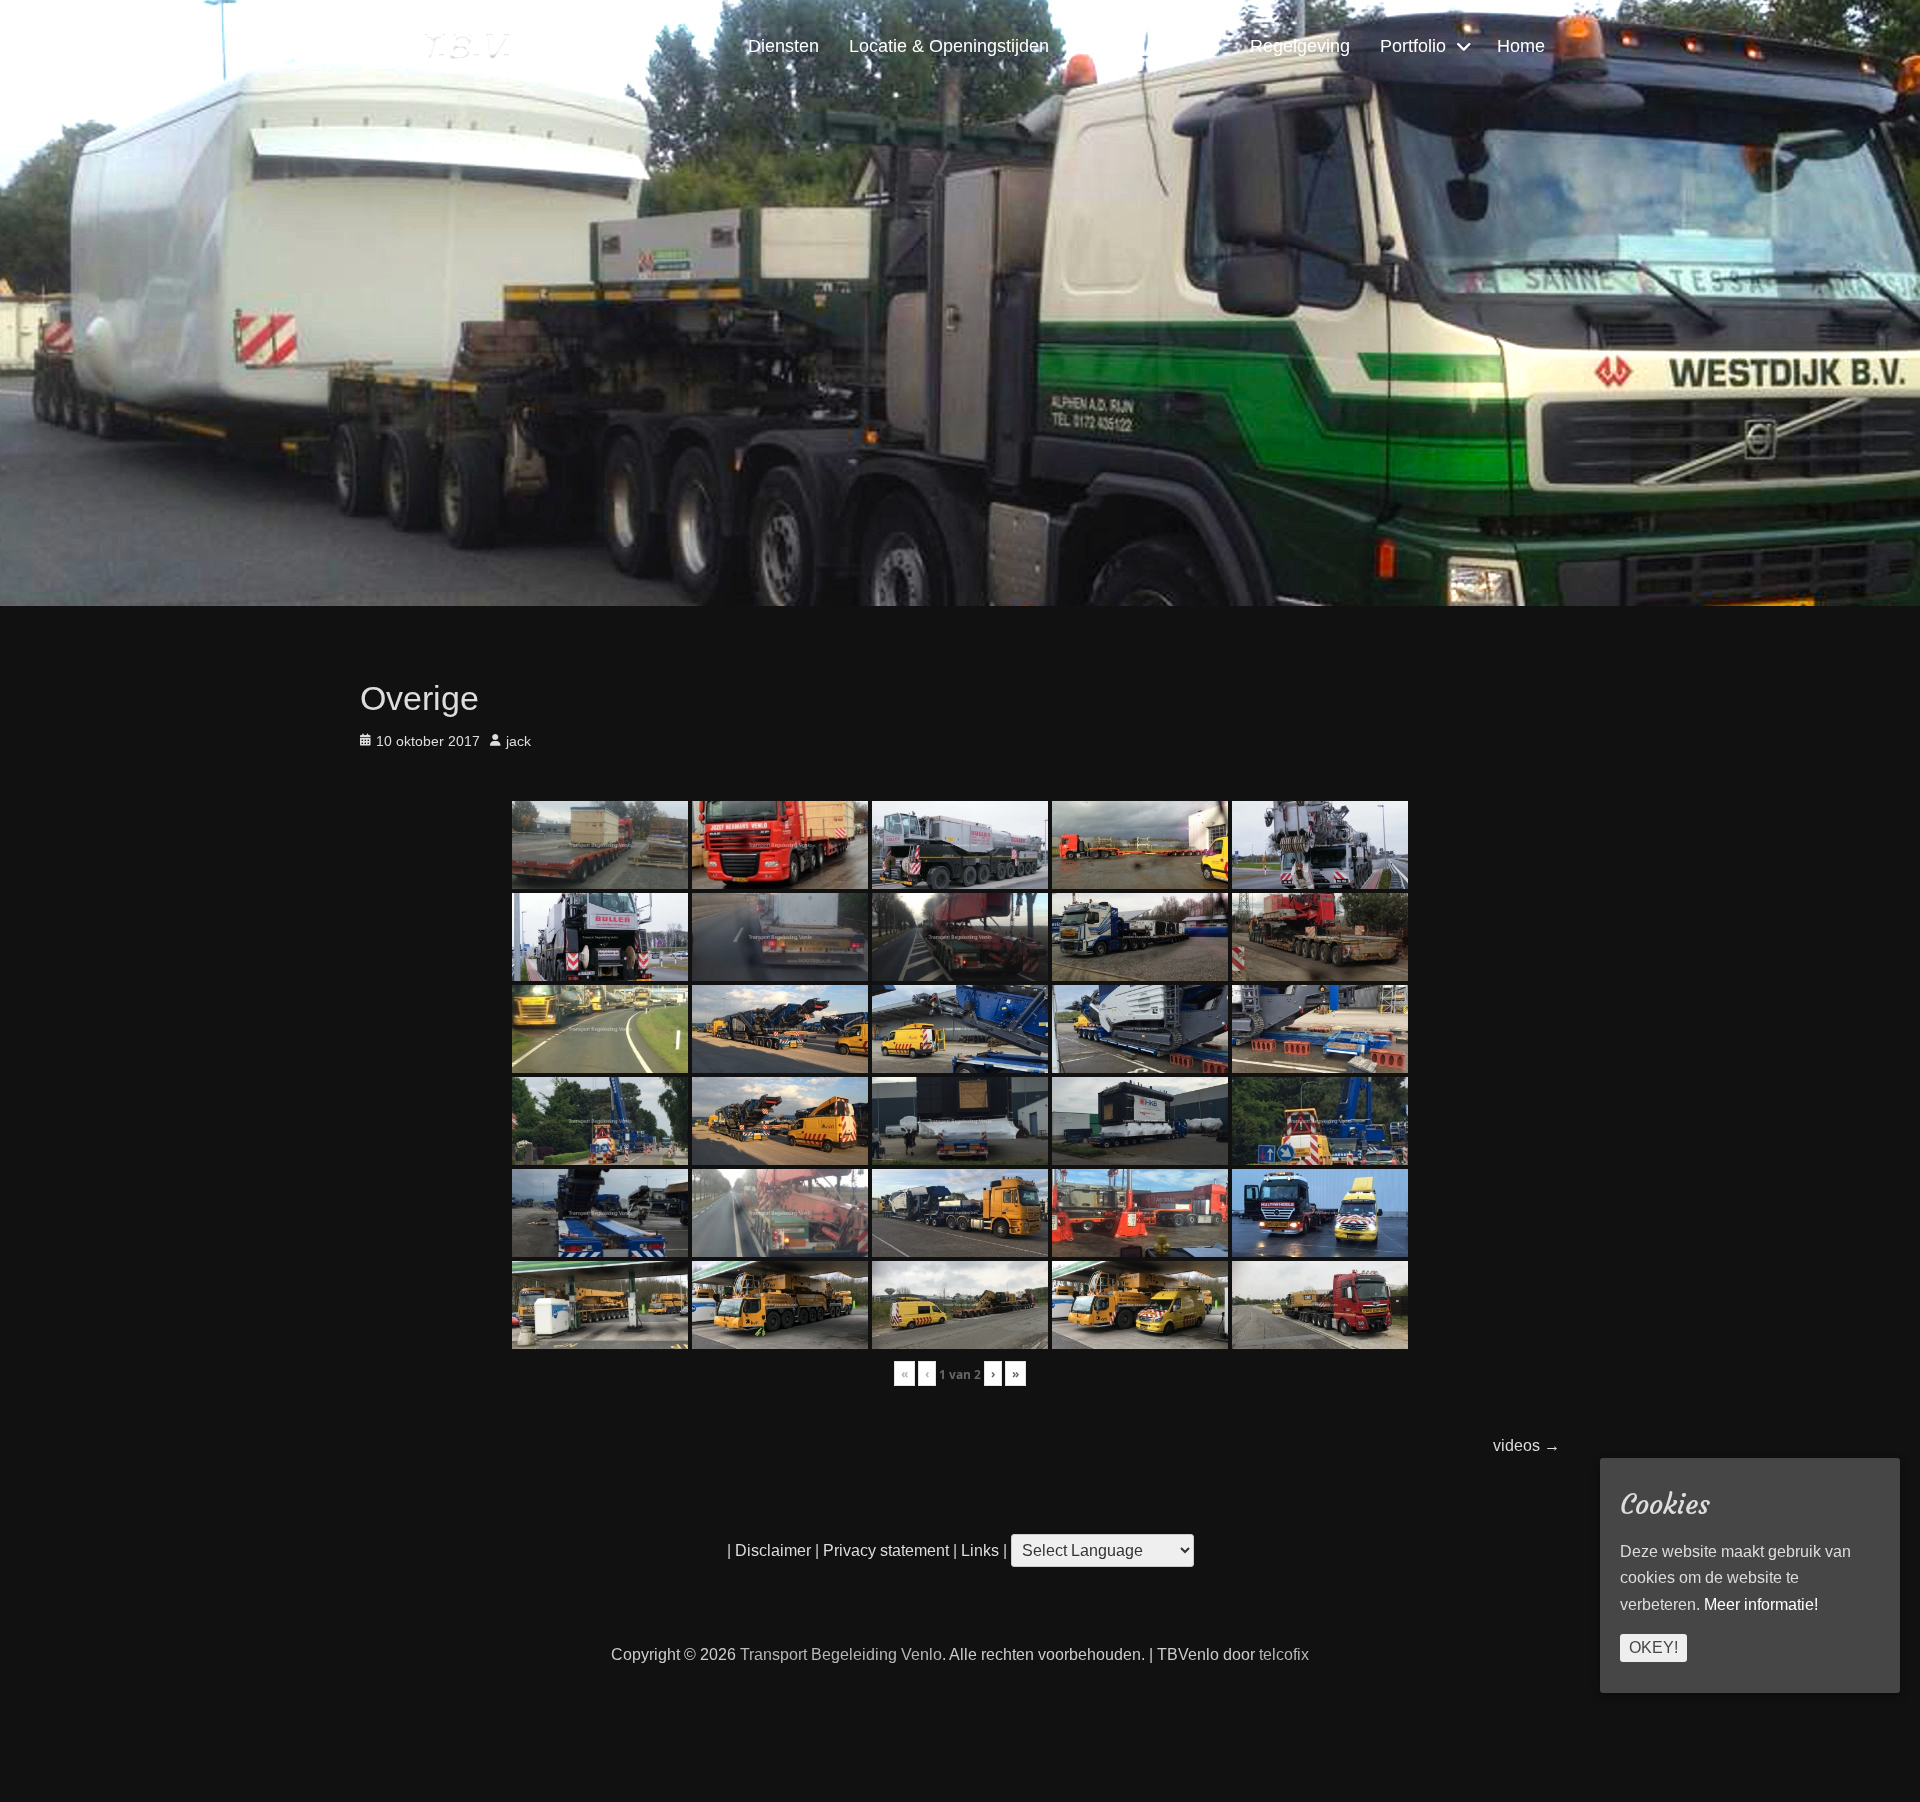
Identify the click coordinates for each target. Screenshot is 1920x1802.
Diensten (783, 46)
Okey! (1653, 1648)
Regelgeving (1300, 46)
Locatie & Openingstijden (949, 46)
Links (978, 1550)
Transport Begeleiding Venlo (841, 1654)
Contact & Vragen (1149, 46)
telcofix (1284, 1654)
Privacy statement (886, 1550)
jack (518, 741)
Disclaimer (773, 1550)
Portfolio (1413, 46)
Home (1521, 46)
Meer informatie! (1761, 1605)
